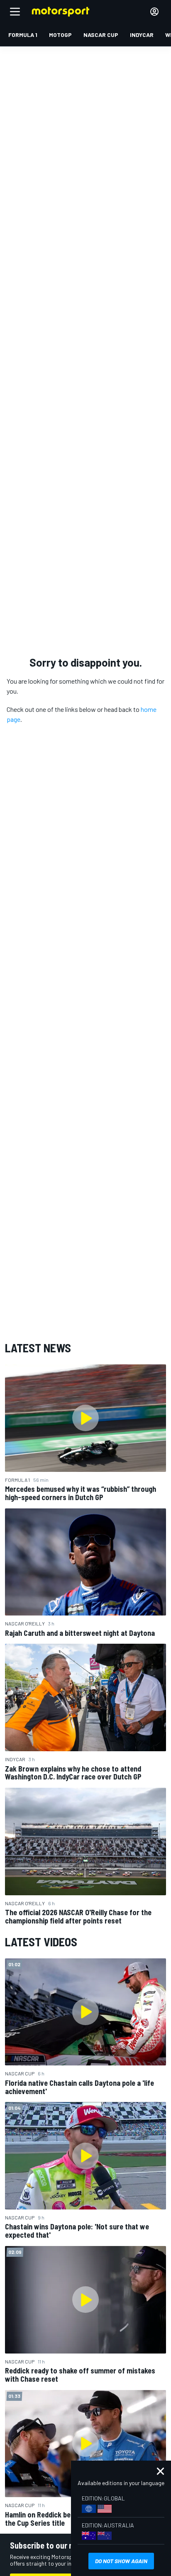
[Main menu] (15, 12)
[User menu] (154, 12)
